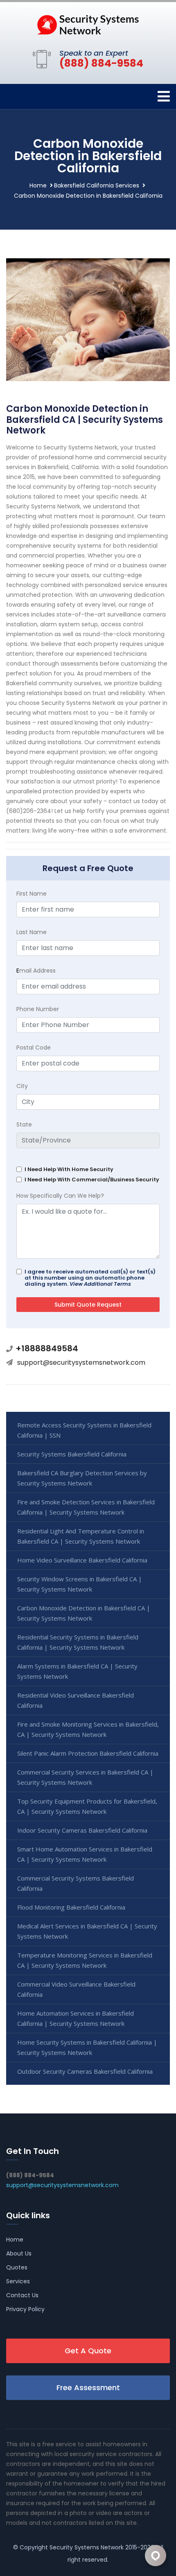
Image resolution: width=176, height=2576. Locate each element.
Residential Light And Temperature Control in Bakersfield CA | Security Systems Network (81, 1536)
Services (18, 2281)
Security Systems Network (87, 2547)
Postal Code (34, 1048)
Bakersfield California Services (97, 185)
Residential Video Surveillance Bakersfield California (76, 1700)
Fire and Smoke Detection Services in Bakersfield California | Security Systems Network (86, 1507)
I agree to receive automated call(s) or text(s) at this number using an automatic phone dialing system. (90, 1278)
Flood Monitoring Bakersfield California (71, 1907)
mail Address (36, 971)
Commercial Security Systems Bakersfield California (76, 1883)
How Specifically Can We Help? (60, 1196)
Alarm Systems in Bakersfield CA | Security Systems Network (77, 1671)
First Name (32, 894)
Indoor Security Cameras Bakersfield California (82, 1830)
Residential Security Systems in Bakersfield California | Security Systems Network (78, 1642)
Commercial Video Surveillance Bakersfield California (76, 1989)
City (22, 1086)
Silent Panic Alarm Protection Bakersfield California (88, 1753)
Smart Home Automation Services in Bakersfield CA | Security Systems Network (85, 1854)
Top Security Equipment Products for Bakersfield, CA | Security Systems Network (87, 1806)
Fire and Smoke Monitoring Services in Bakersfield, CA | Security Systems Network (88, 1729)
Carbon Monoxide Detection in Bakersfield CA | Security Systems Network (84, 1613)
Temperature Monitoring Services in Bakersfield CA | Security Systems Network (85, 1960)
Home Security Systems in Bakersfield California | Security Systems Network (87, 2047)
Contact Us (22, 2295)
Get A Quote (88, 2351)
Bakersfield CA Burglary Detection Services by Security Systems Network (82, 1478)
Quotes (17, 2267)
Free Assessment (88, 2387)
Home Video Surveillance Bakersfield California (82, 1560)
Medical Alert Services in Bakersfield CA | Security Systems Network (87, 1931)
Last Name (32, 932)
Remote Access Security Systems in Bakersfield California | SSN (84, 1430)
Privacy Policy (25, 2309)
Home (38, 185)
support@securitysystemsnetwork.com (81, 1363)
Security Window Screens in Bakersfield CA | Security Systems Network (80, 1584)
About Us (19, 2253)
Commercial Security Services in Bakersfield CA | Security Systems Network (85, 1777)
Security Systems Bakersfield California (72, 1454)
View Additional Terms (100, 1284)
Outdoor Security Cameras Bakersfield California (85, 2071)
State (24, 1124)
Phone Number (38, 1009)
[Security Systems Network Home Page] (88, 24)
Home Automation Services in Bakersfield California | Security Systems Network (76, 2018)
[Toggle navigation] (164, 96)
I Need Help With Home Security (69, 1169)
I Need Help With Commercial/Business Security (92, 1180)
